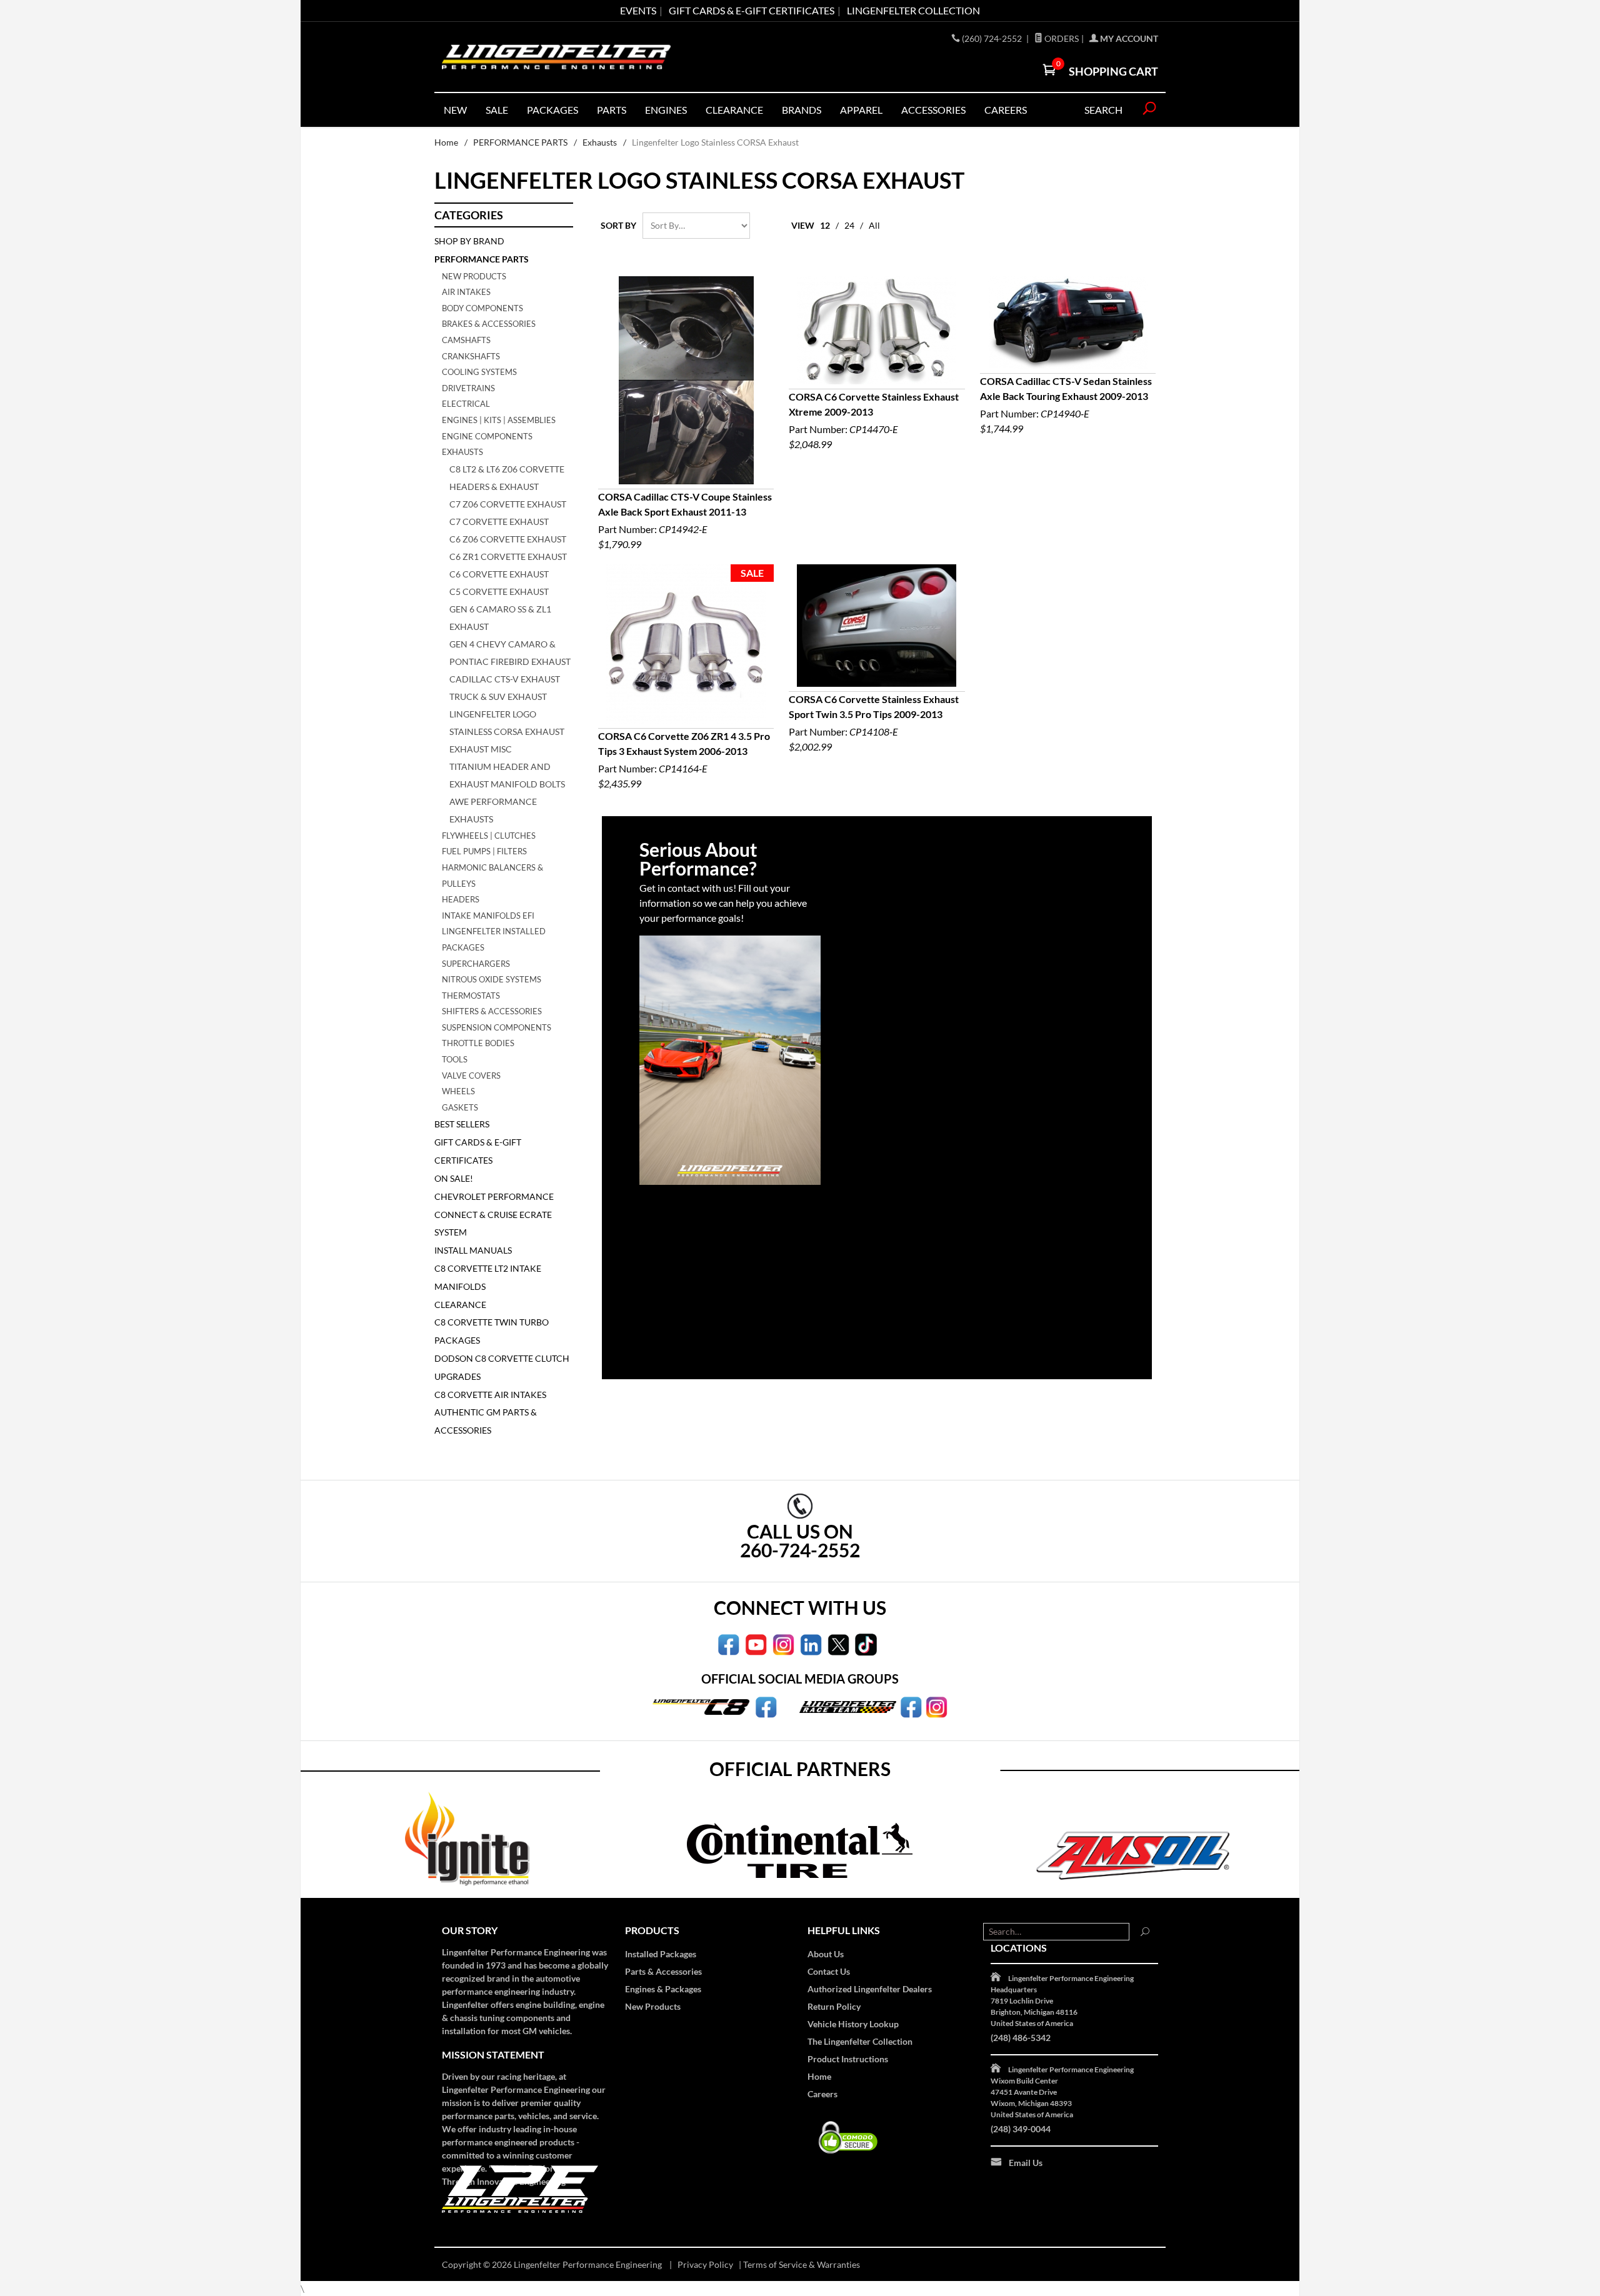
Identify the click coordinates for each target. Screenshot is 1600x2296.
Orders (1061, 38)
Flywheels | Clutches (489, 836)
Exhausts (600, 142)
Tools (455, 1059)
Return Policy (834, 2006)
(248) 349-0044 (1021, 2129)
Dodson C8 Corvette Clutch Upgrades (502, 1367)
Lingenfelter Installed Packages (494, 939)
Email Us (1026, 2163)
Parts (612, 110)
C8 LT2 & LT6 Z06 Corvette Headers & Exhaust (507, 478)
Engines (666, 110)
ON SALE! (454, 1178)
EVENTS (638, 10)
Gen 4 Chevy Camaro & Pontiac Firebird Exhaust (510, 653)
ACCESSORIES (933, 110)
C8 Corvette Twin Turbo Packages (492, 1331)
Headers (461, 899)
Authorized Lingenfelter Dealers (870, 1989)
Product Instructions (848, 2059)
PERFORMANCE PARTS (520, 142)
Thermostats (471, 996)
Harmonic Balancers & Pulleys (492, 876)
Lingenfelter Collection (913, 10)
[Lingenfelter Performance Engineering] (556, 57)
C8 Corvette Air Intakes (490, 1395)
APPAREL (861, 110)
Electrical (466, 404)
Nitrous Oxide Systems (492, 979)
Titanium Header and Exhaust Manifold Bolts (507, 775)
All (874, 225)
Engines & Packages (663, 1989)
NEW (455, 110)
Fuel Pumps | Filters (484, 851)
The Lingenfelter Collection (860, 2041)
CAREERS (1006, 110)
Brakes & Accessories (489, 324)
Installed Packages (661, 1954)
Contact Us (829, 1971)
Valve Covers (471, 1076)
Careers (822, 2094)
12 (825, 225)
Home (446, 142)
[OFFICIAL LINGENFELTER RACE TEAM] (911, 1706)
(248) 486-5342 (1021, 2038)
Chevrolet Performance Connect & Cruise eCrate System (494, 1215)
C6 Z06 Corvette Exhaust (508, 539)
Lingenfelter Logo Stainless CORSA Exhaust (507, 723)
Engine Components (487, 436)
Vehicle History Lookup (853, 2024)
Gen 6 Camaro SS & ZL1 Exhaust (500, 618)
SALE (497, 110)
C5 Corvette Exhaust (499, 591)
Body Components (482, 308)
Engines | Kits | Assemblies (499, 420)
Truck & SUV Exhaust (498, 696)
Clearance (734, 110)
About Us (826, 1954)
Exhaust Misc (481, 749)
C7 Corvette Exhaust (499, 522)
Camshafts (466, 340)
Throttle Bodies (478, 1043)
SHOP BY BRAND (469, 241)
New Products (474, 276)
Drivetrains (468, 388)
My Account (1128, 38)
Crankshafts (471, 356)
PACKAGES (552, 110)
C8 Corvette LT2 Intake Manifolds (488, 1277)
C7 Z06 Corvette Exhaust (508, 504)
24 (849, 225)
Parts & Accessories (663, 1971)
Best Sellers (462, 1124)
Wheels (458, 1091)
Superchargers (476, 964)
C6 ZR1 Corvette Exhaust (508, 557)
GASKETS (460, 1107)
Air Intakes (466, 292)
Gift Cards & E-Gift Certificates (478, 1151)
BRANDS (802, 110)
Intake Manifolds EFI (488, 916)
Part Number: (685, 520)
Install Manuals (473, 1250)
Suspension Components (497, 1027)
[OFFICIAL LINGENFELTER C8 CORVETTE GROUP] (766, 1706)
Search (1103, 110)
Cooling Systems (479, 372)
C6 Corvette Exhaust (499, 574)
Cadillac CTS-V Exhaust (505, 679)
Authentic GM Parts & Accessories (486, 1421)
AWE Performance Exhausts (493, 810)
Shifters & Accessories (492, 1011)
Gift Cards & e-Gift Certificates (752, 10)
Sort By (618, 225)
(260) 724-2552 (993, 38)
